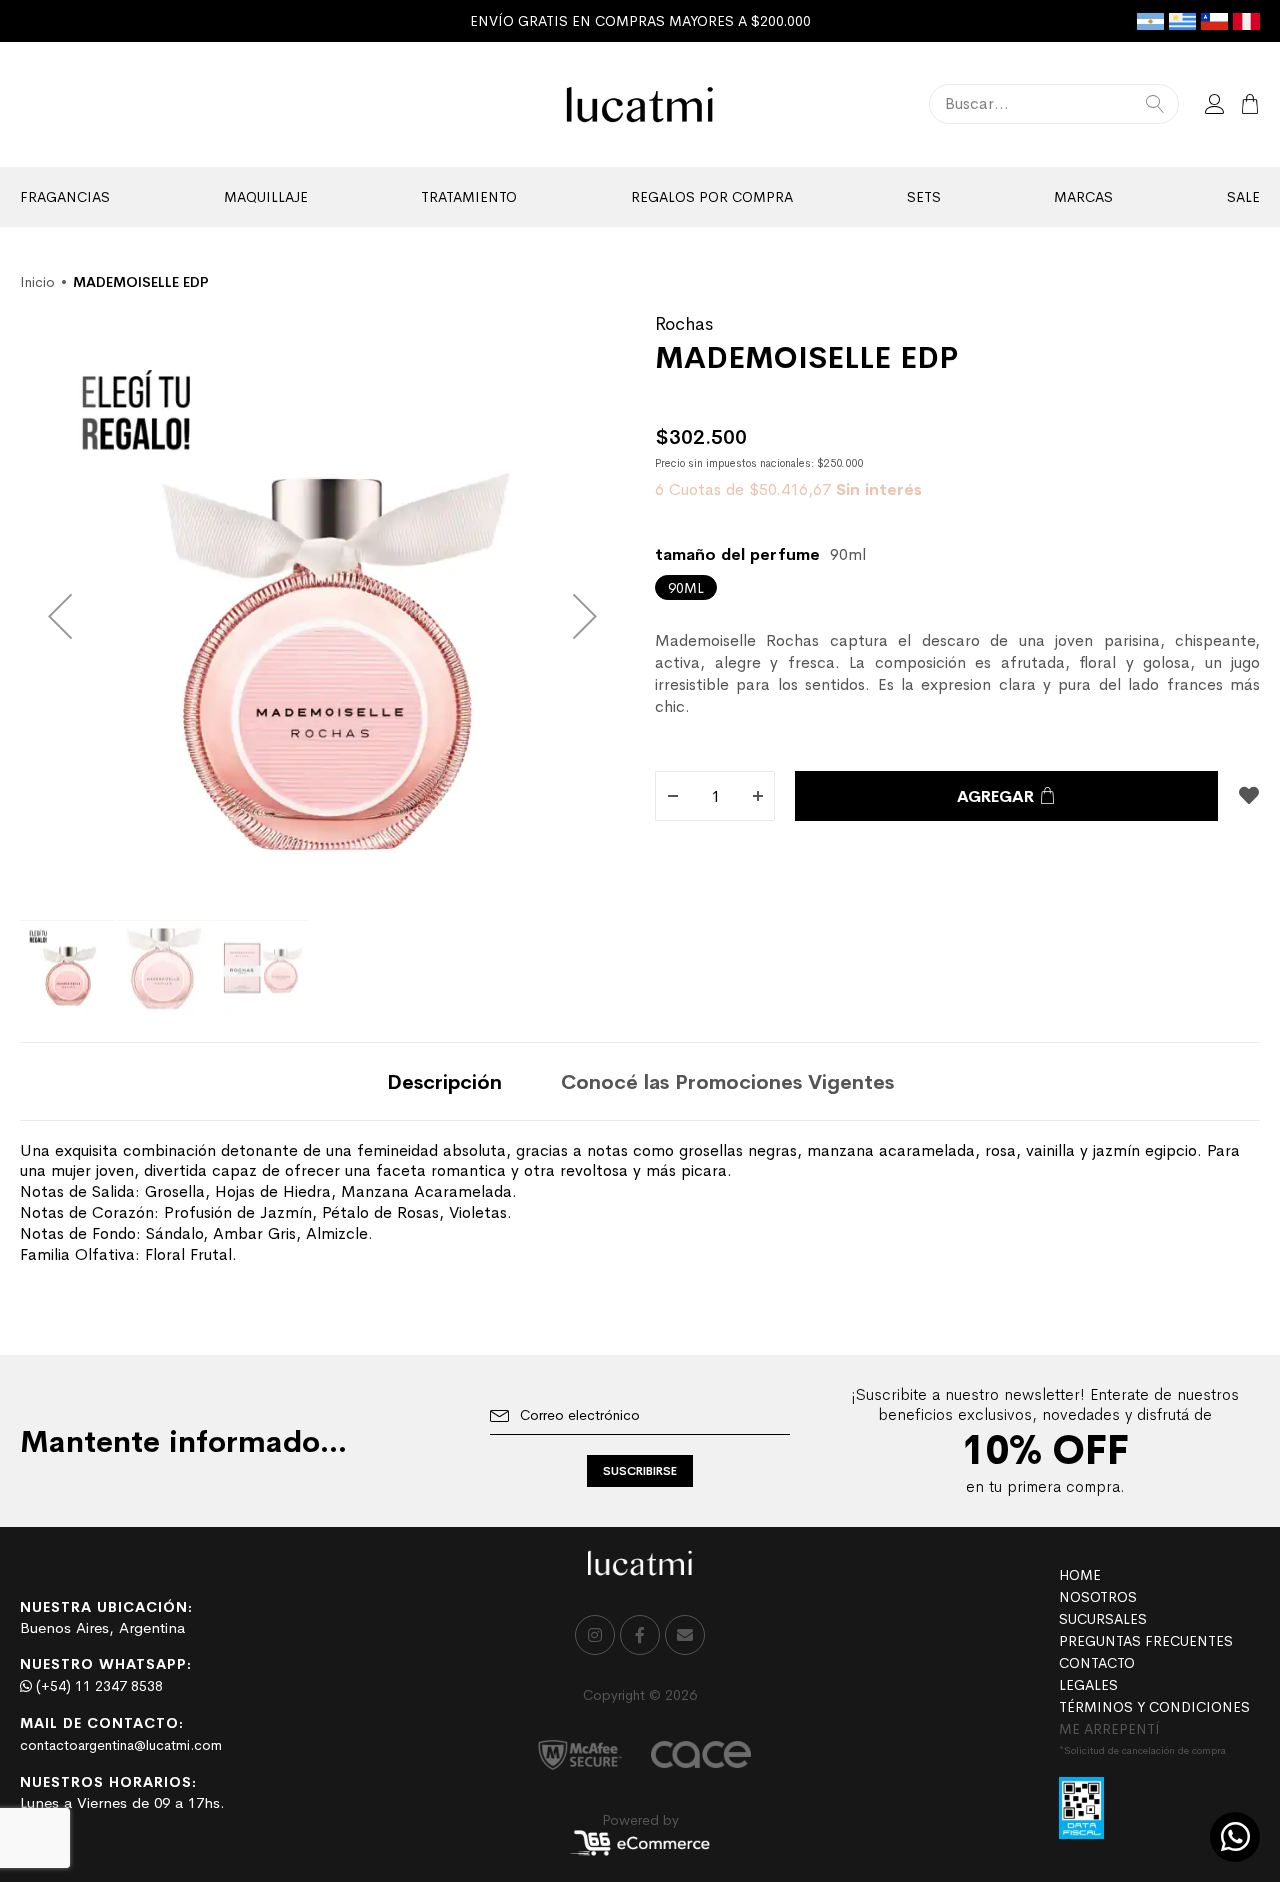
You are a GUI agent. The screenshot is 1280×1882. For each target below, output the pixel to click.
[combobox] (1054, 104)
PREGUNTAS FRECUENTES (1146, 1641)
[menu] (640, 197)
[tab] (444, 1081)
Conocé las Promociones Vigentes (727, 1082)
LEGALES (1088, 1685)
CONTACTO (1097, 1663)
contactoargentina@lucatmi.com (121, 1745)
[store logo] (640, 104)
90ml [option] (686, 588)
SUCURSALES (1103, 1619)
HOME (1080, 1575)
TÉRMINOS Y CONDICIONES (1154, 1707)
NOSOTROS (1098, 1597)
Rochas (684, 324)
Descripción (444, 1082)
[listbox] (957, 587)
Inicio (37, 282)
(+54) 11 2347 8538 (97, 1686)
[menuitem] (65, 197)
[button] (60, 615)
